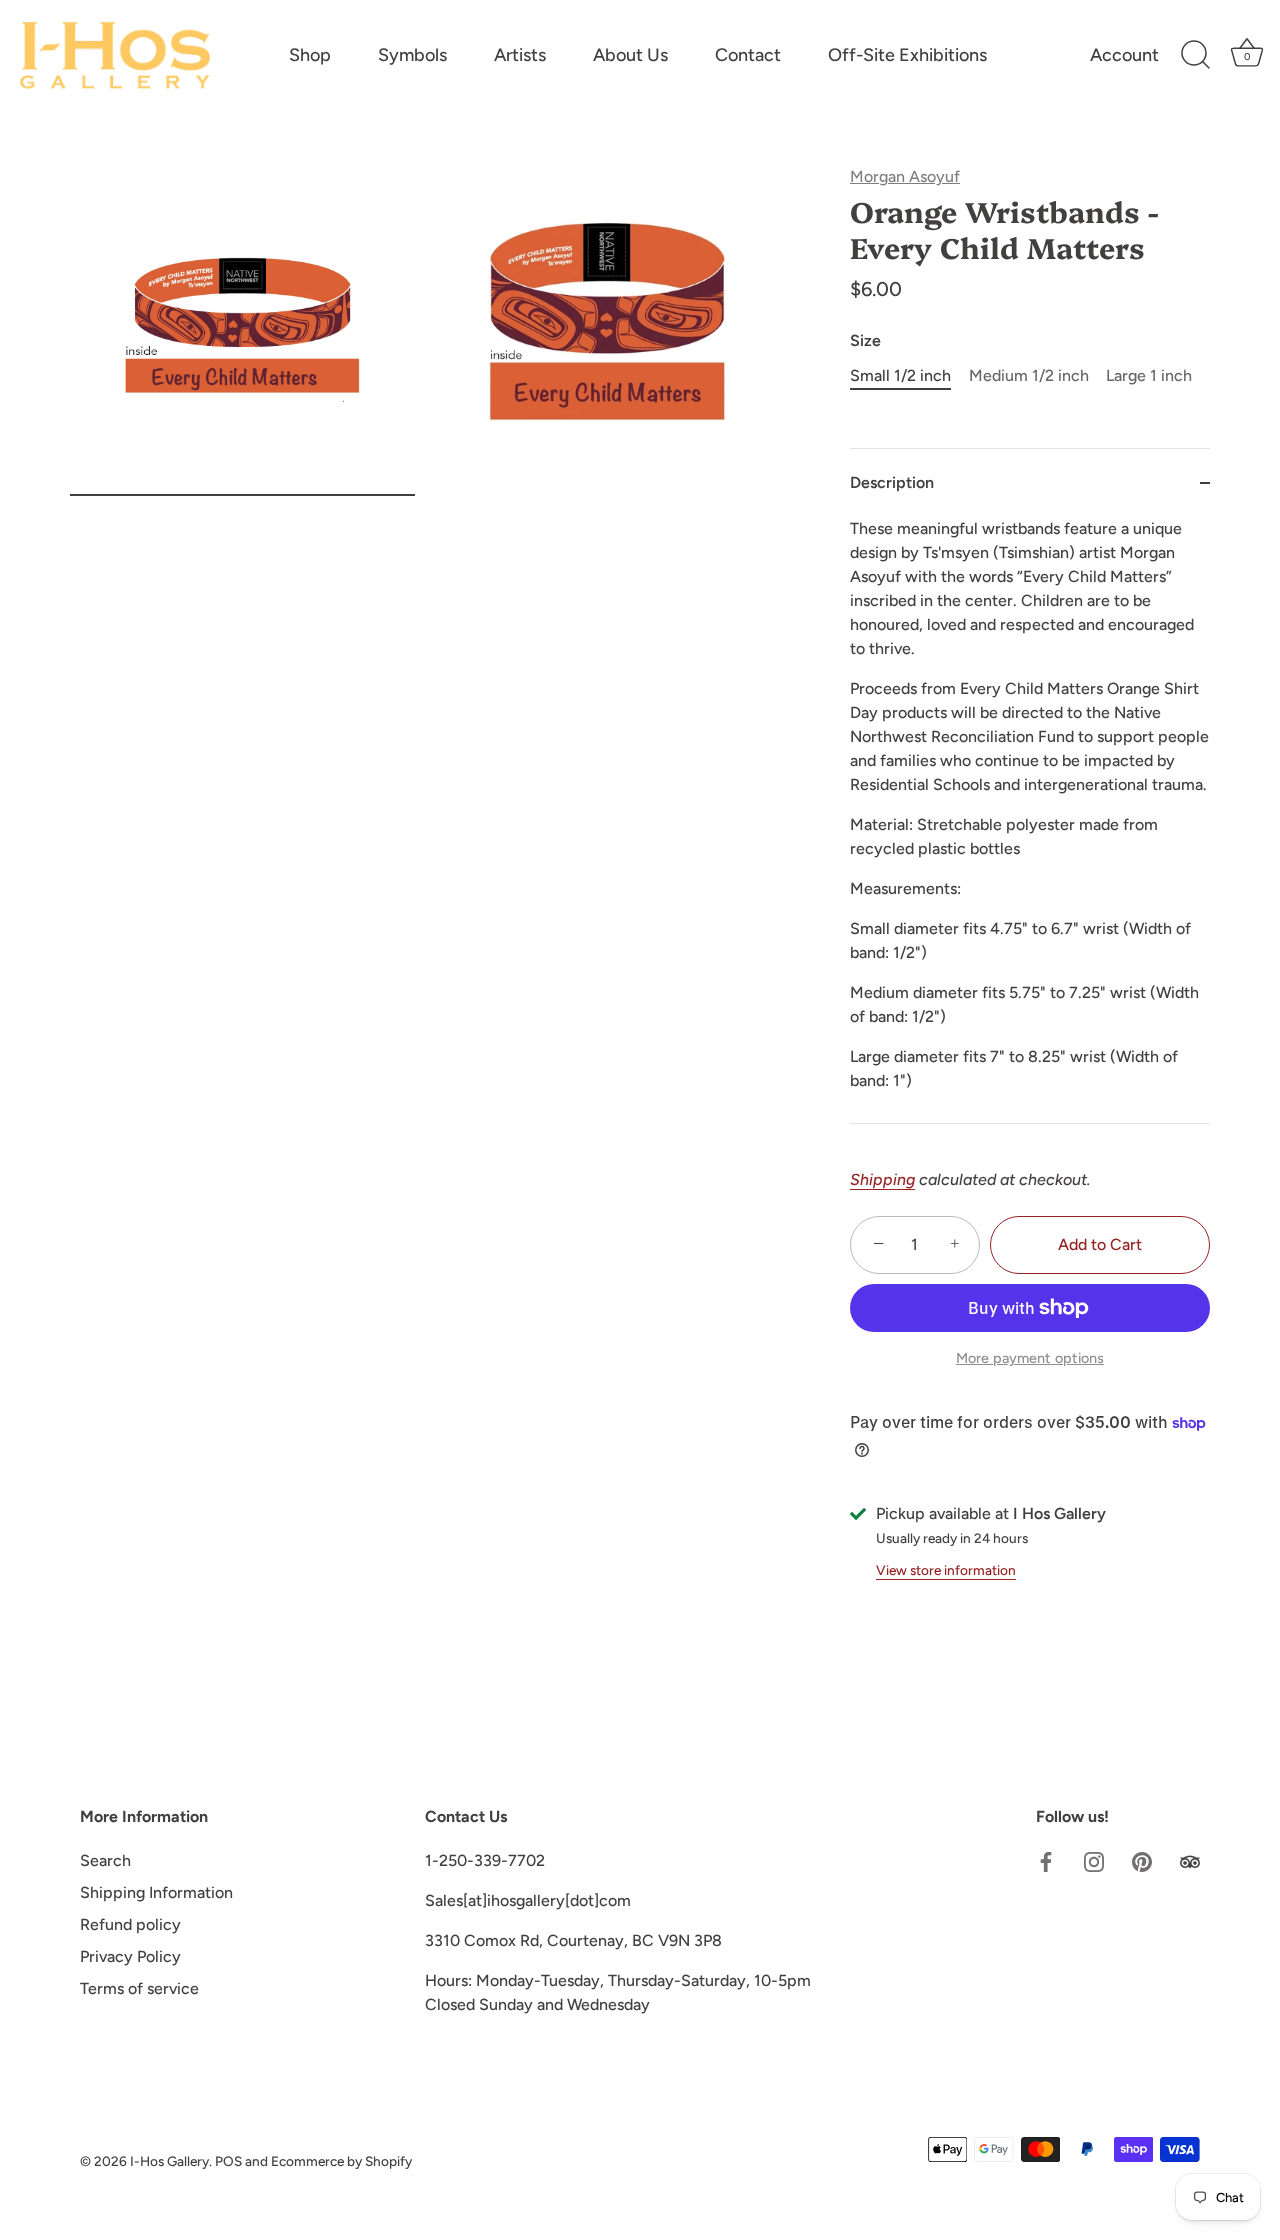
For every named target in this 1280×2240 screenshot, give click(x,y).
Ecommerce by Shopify (341, 2161)
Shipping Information (156, 1892)
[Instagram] (1094, 1860)
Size (865, 340)
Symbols (412, 55)
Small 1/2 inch (900, 375)
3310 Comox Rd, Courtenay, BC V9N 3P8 (573, 1940)
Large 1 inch (1149, 375)
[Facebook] (1046, 1860)
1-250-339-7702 (485, 1860)
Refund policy (130, 1924)
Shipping (882, 1179)
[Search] (1195, 55)
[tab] (1030, 820)
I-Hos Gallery (169, 2161)
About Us (630, 55)
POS (228, 2161)
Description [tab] (892, 482)
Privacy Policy (130, 1956)
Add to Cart (1100, 1244)
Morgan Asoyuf (905, 176)
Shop (310, 55)
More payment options (1030, 1358)
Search (105, 1860)
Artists (520, 55)
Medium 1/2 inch (1029, 375)
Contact (748, 55)
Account (1124, 55)
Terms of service (139, 1988)
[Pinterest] (1142, 1860)
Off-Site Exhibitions (907, 55)
